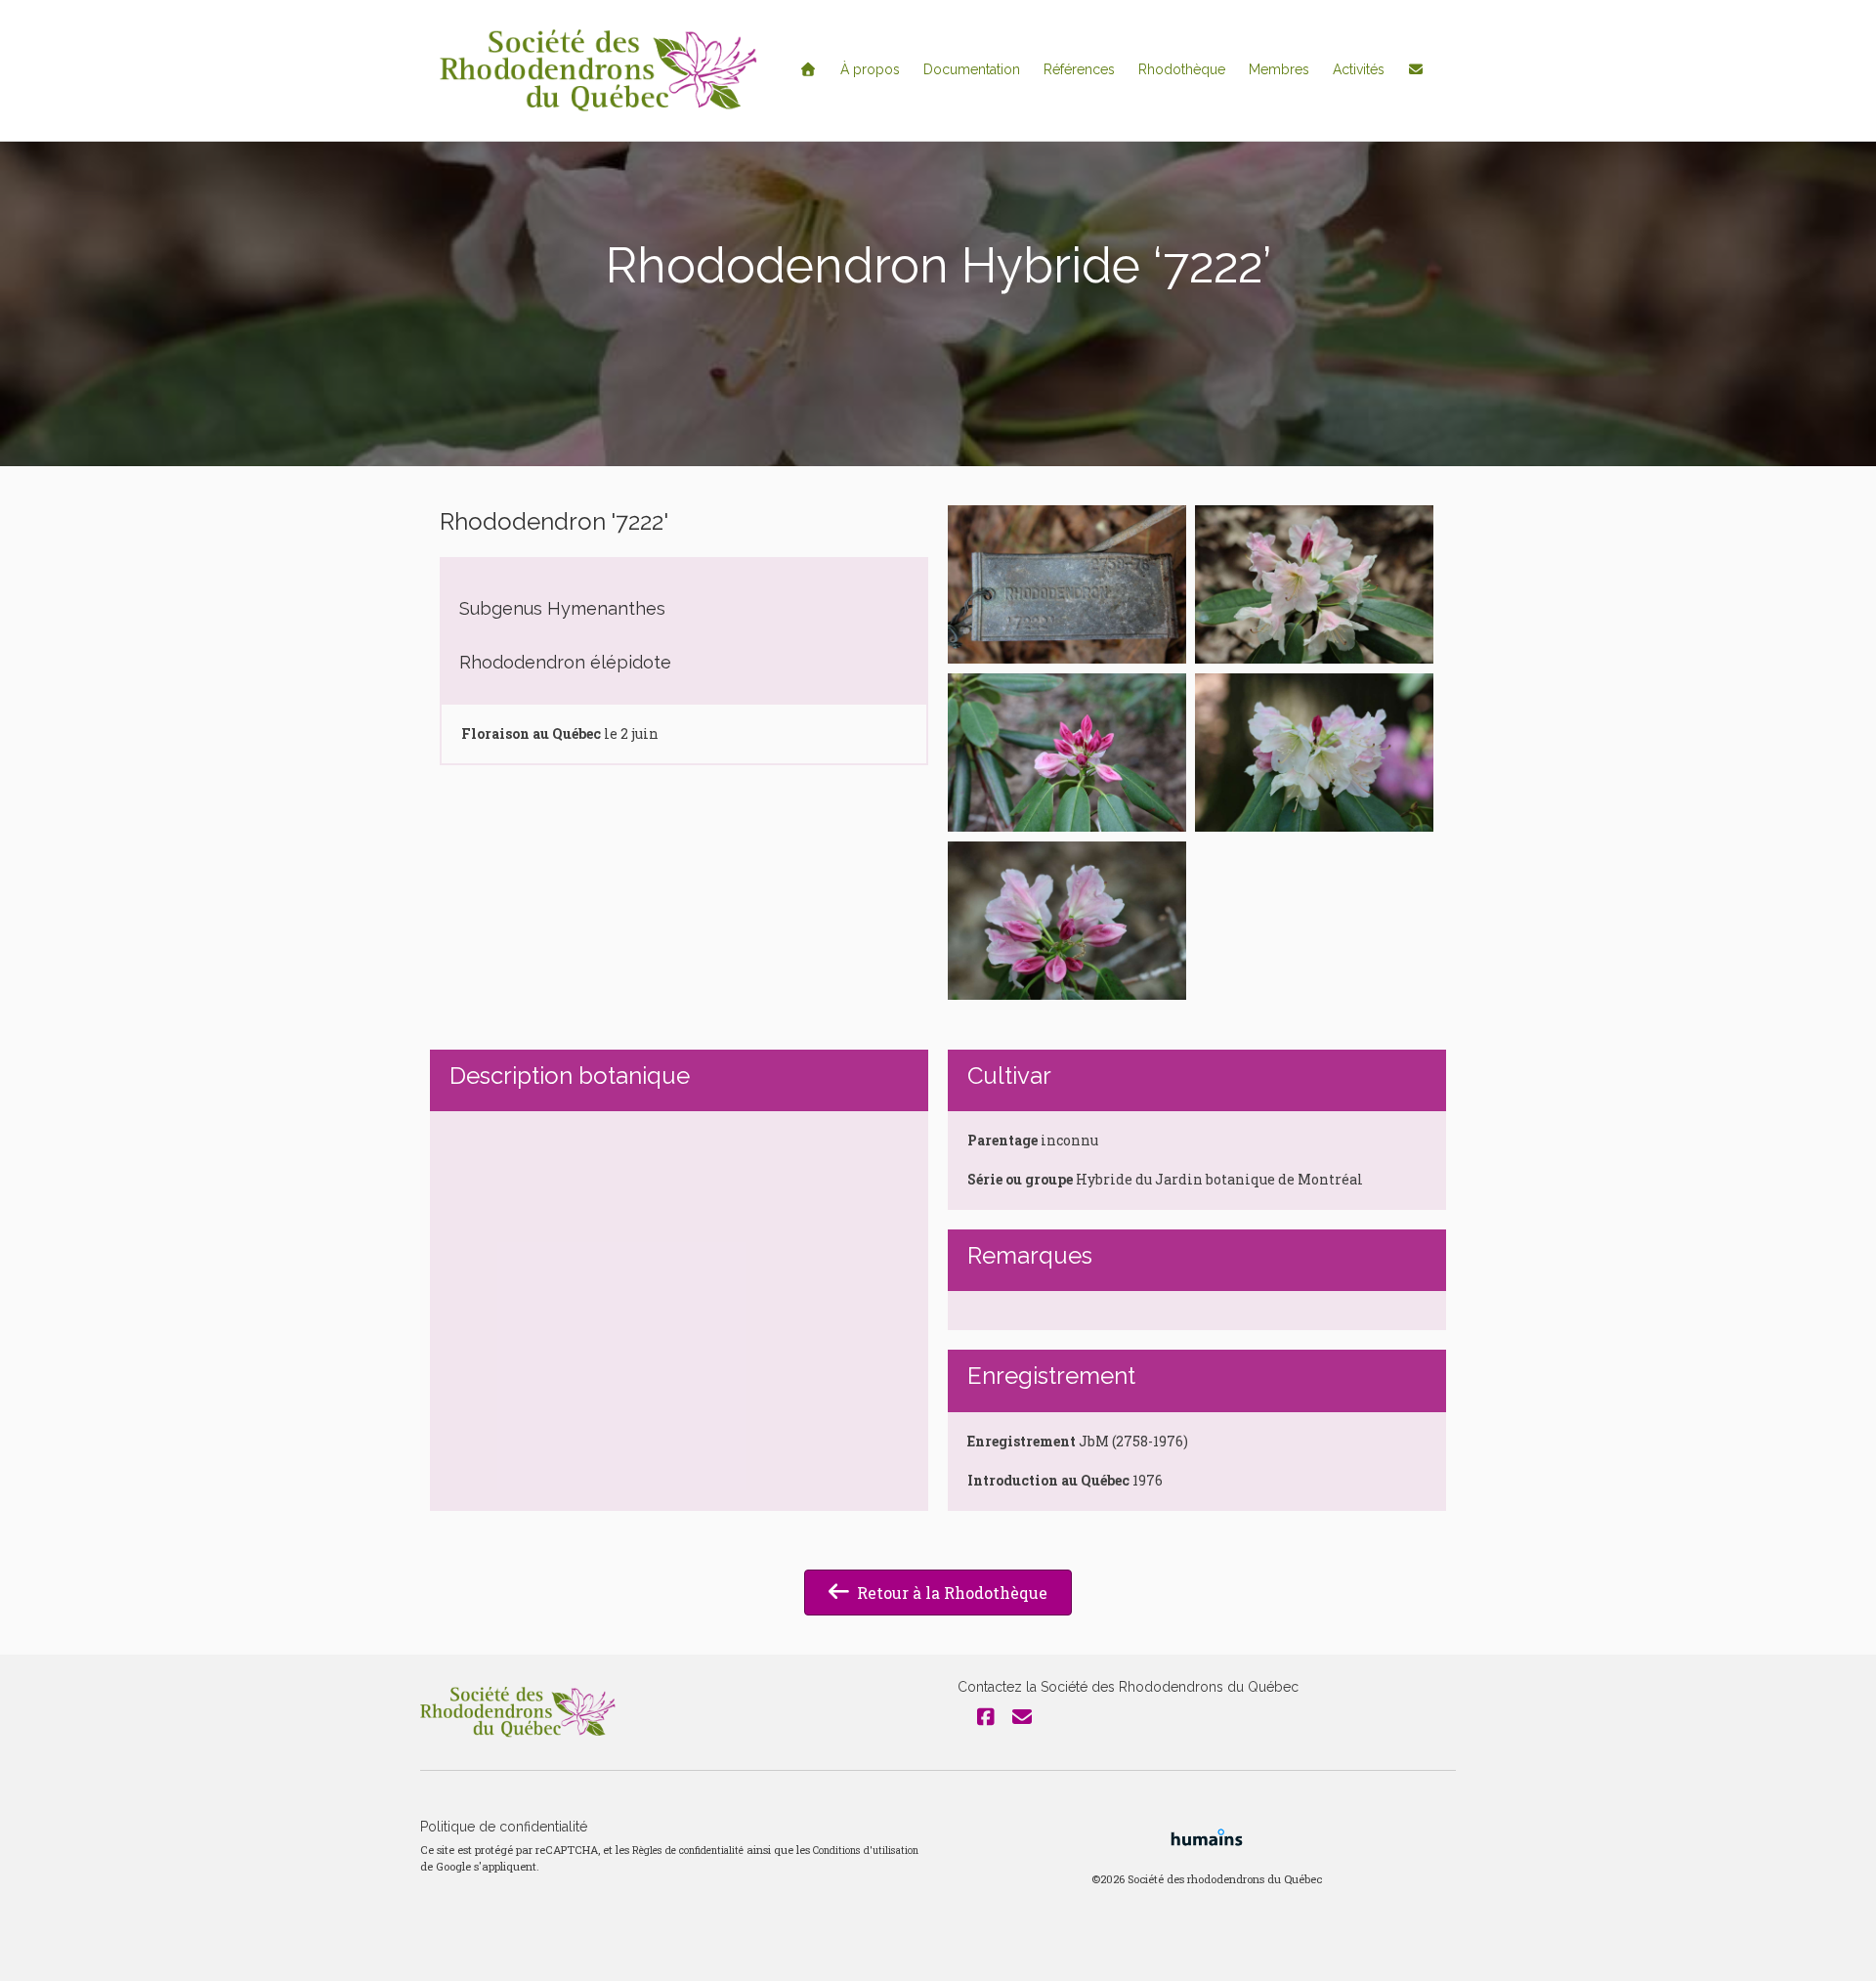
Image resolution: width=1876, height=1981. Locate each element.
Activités (1359, 69)
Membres (1279, 69)
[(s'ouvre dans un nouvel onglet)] (1207, 1836)
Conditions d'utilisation (866, 1850)
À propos (870, 69)
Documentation (972, 69)
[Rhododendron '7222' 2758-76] (1067, 584)
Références (1079, 69)
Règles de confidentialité (688, 1850)
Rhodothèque (1182, 69)
